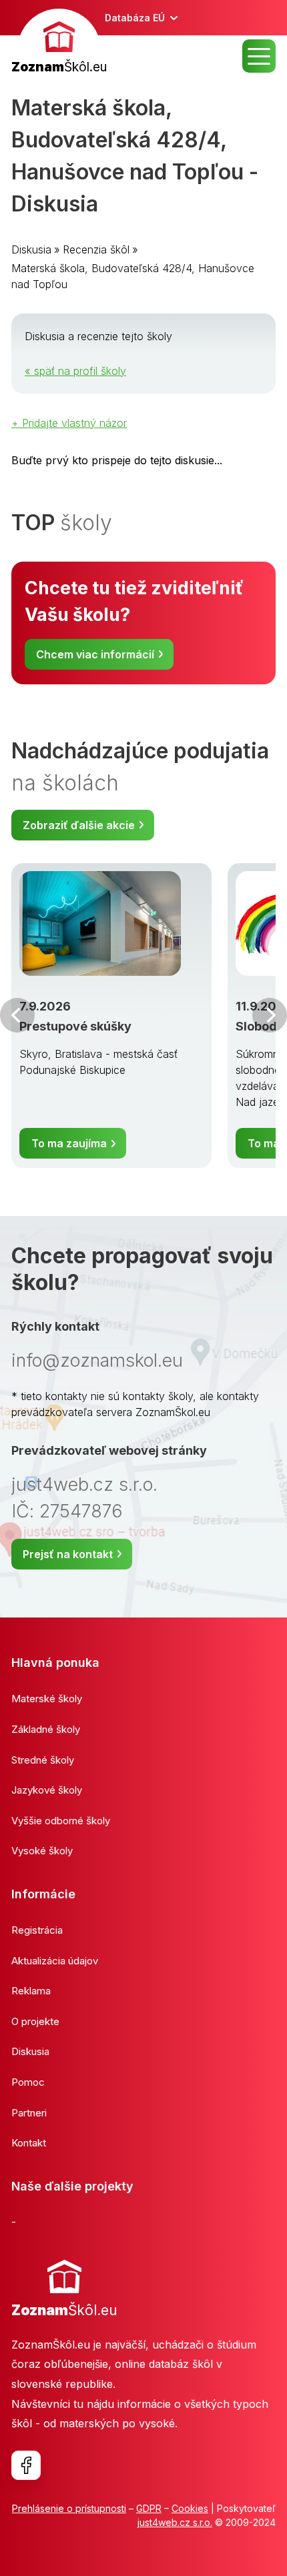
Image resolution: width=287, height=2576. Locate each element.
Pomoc (28, 2082)
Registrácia (37, 1930)
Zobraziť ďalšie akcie (79, 825)
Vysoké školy (42, 1851)
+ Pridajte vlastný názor (69, 423)
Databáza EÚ (135, 18)
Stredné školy (43, 1760)
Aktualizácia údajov (55, 1961)
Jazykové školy (47, 1790)
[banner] (59, 43)
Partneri (29, 2113)
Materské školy (47, 1699)
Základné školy (46, 1729)
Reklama (31, 1991)
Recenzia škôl (96, 249)
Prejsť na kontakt (68, 1554)
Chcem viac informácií (95, 654)
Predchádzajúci (17, 1015)
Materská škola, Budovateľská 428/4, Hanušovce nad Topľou (133, 276)
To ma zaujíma (69, 1143)
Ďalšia (270, 1015)
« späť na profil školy (75, 371)
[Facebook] (26, 2465)
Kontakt (29, 2143)
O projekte (35, 2021)
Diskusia (31, 249)
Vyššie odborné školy (61, 1821)
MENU (259, 56)
